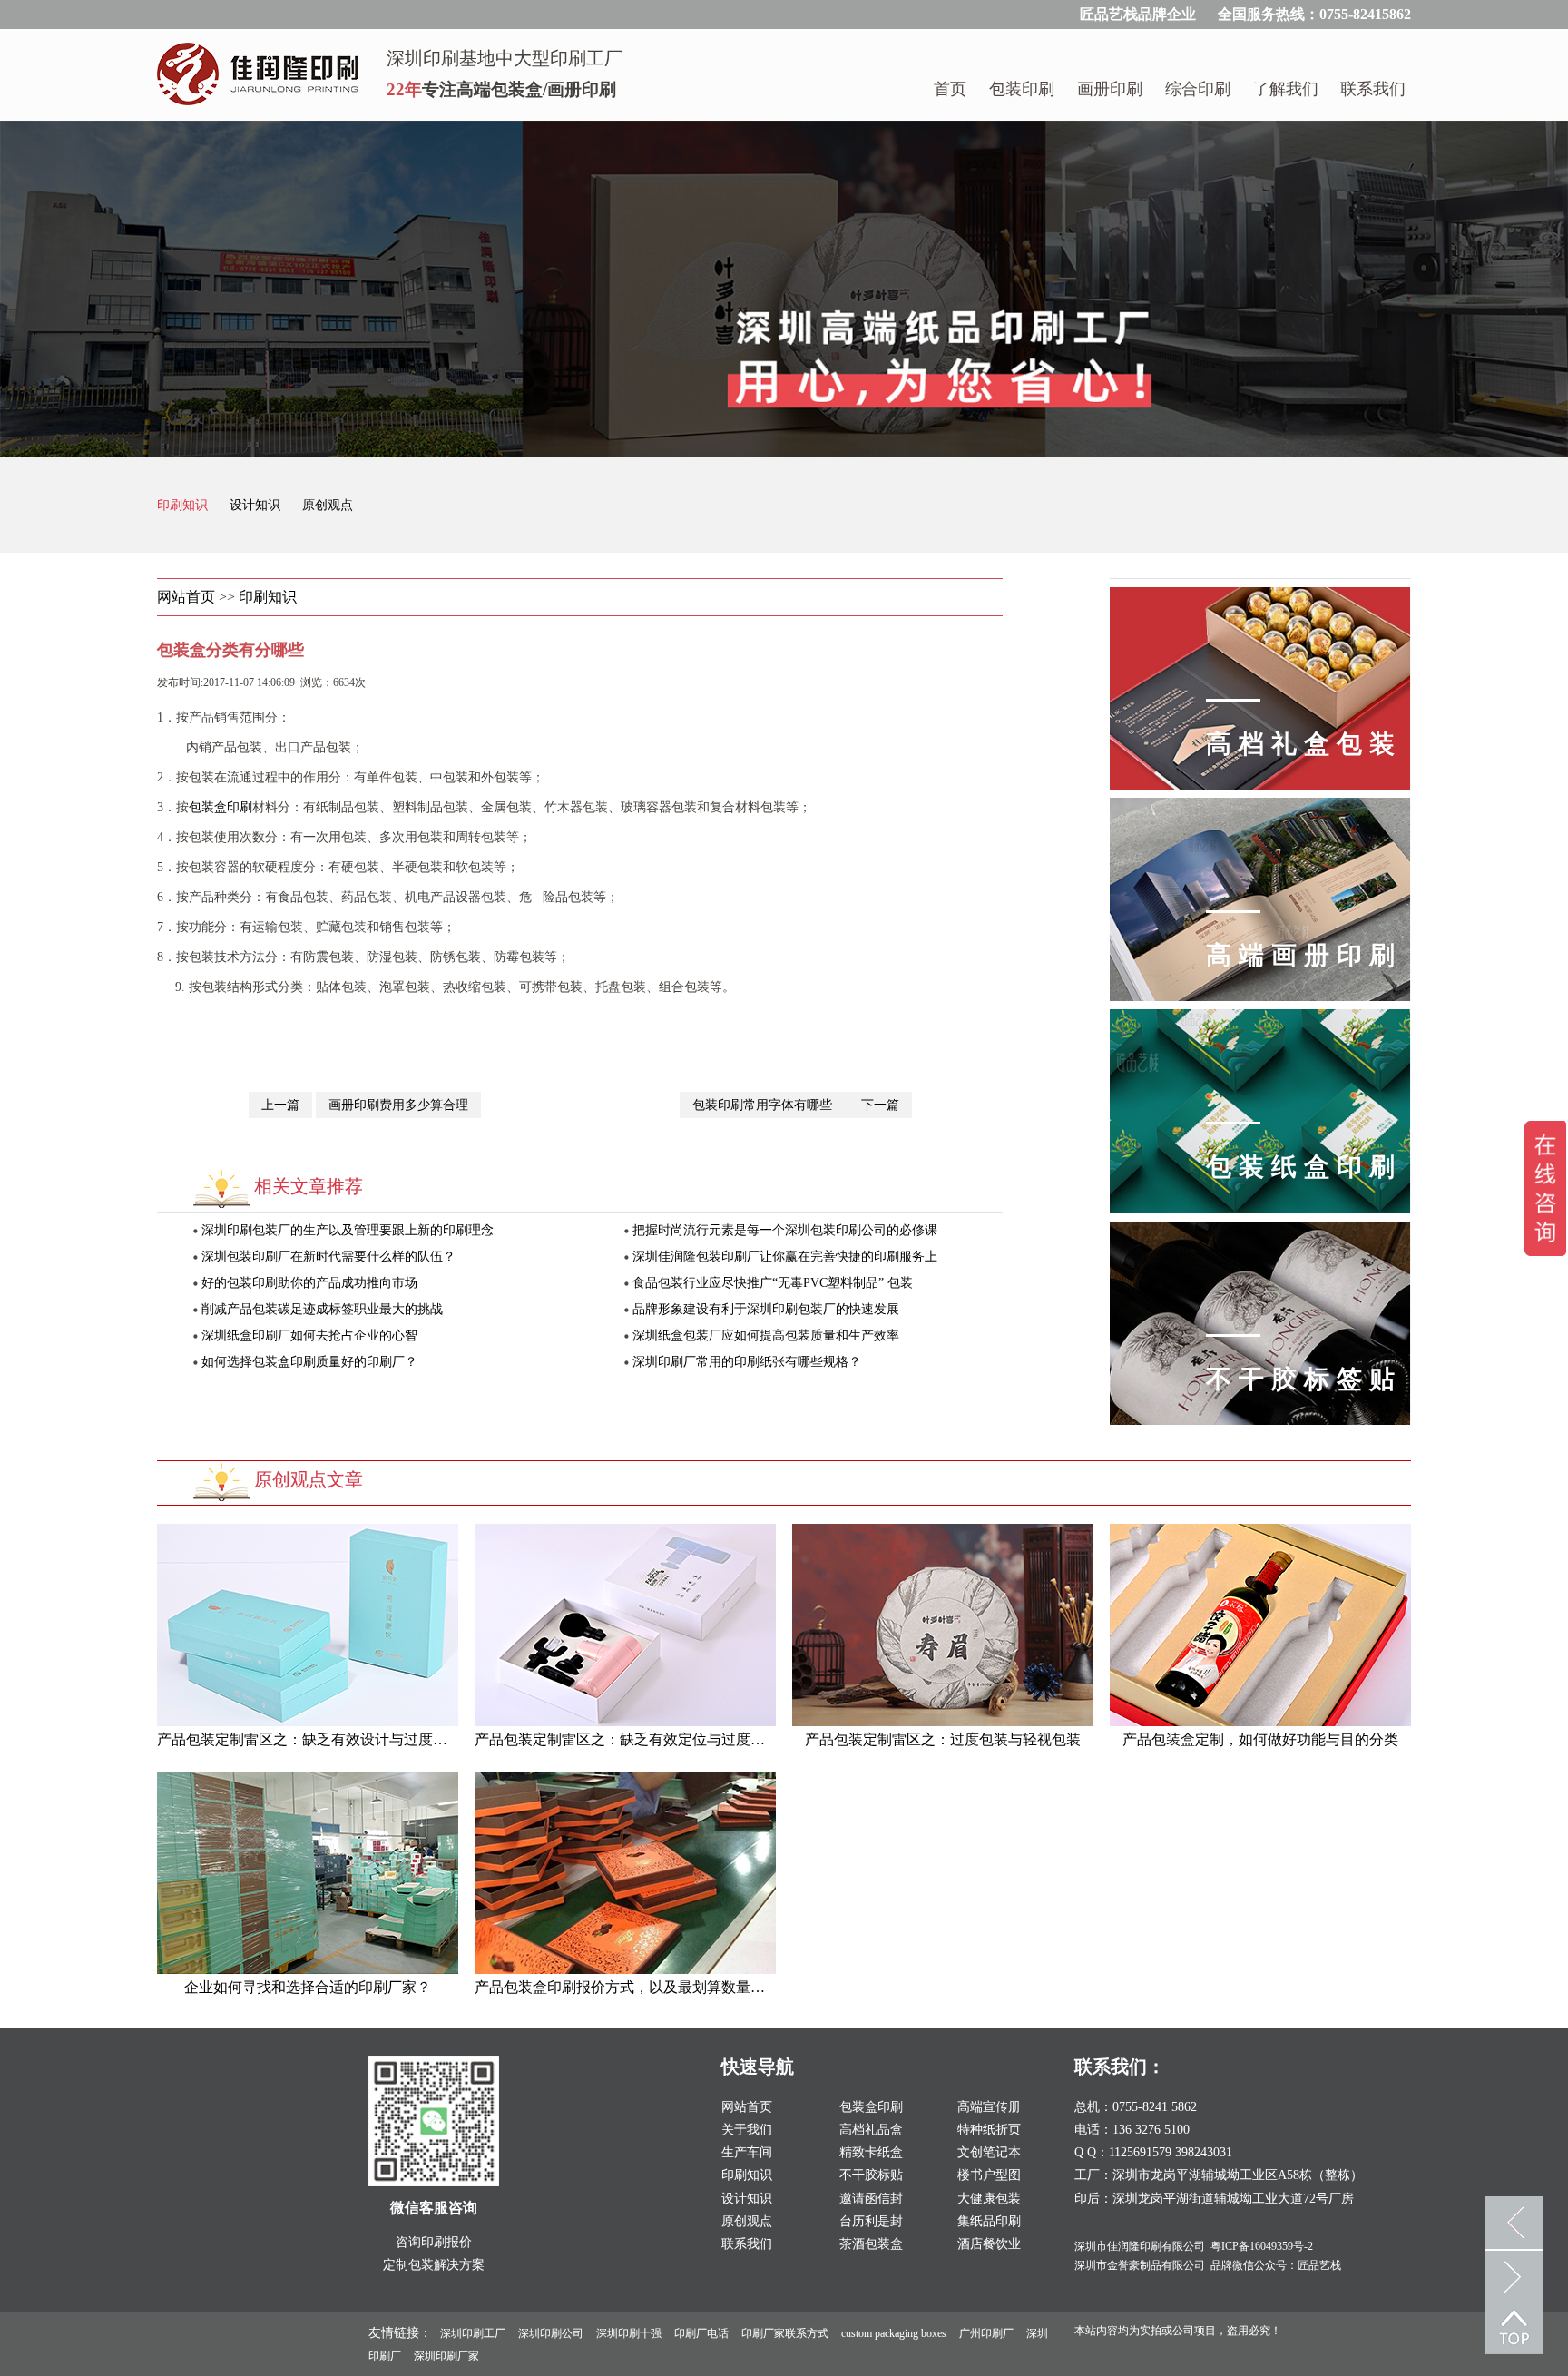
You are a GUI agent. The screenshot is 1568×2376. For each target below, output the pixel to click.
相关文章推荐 (309, 1186)
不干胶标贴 (871, 2175)
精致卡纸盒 (871, 2152)
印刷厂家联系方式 (785, 2333)
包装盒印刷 (220, 807)
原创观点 (328, 505)
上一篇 (280, 1105)
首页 (950, 89)
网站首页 (186, 597)
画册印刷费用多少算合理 (398, 1105)
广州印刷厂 (986, 2333)
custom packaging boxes (894, 2333)
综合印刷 (1198, 89)
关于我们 (747, 2130)
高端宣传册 (989, 2107)
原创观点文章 (309, 1479)
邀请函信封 (871, 2199)
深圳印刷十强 (629, 2333)
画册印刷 (1110, 89)
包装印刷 (1022, 89)
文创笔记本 (989, 2152)
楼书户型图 (989, 2175)
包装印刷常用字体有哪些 (764, 1105)
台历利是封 (871, 2221)
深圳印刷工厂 (473, 2333)
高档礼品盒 (871, 2130)
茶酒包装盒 (871, 2244)
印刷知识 (184, 505)
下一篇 (880, 1105)
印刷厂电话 (701, 2333)
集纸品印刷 (989, 2221)
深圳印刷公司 (551, 2333)
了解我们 (1286, 89)
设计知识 (257, 505)
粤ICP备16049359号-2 (1262, 2246)
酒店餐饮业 (989, 2244)
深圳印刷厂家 (446, 2356)
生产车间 (747, 2152)
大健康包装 (989, 2199)
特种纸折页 (989, 2130)
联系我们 (1373, 89)
